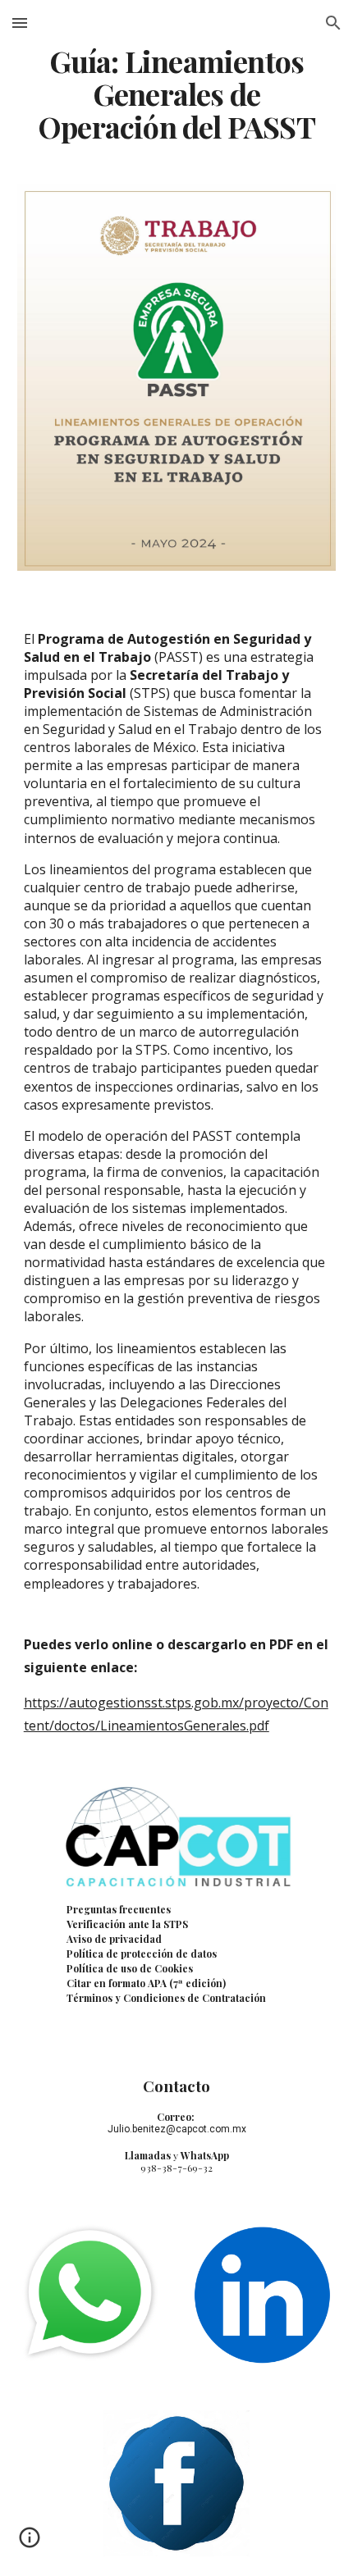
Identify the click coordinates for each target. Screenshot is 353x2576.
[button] (20, 23)
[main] (177, 94)
